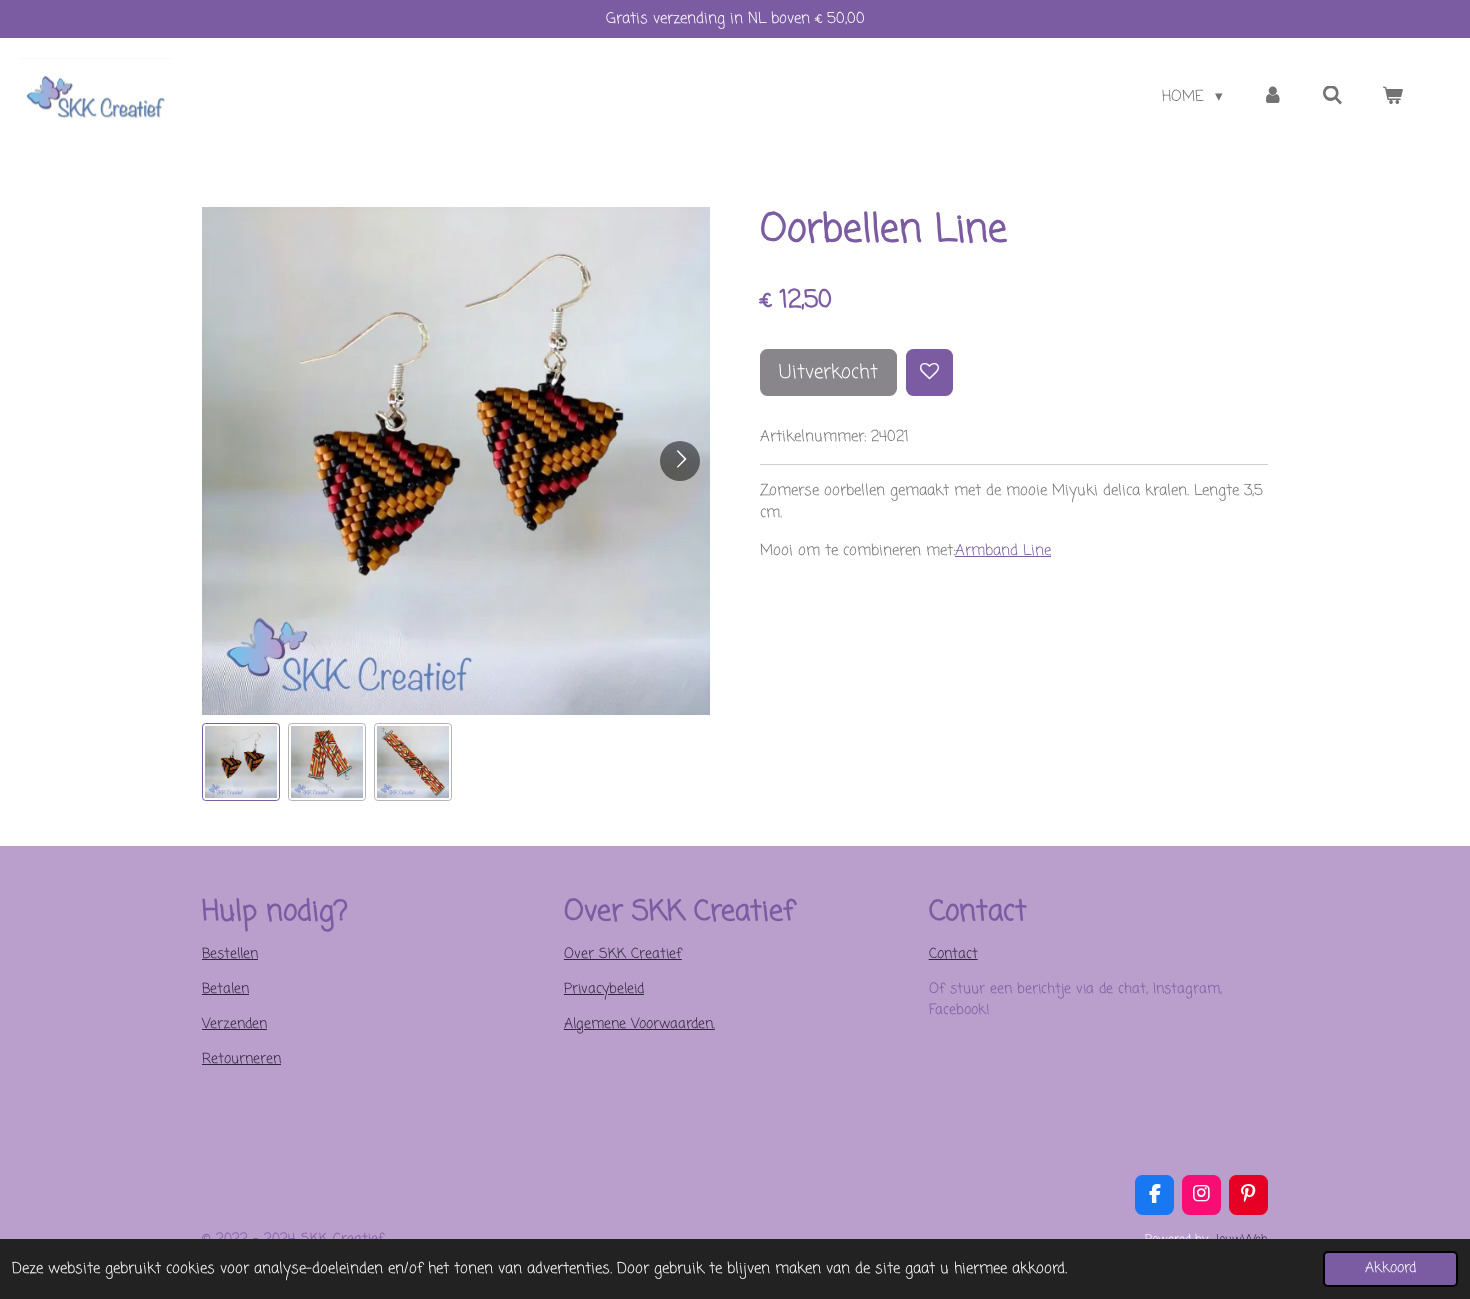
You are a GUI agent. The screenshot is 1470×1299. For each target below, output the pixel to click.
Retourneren (241, 1059)
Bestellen (230, 954)
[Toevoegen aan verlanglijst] (929, 372)
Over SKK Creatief (623, 954)
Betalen (225, 989)
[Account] (1272, 97)
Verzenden (234, 1024)
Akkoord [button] (1390, 1268)
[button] (241, 762)
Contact (953, 954)
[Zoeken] (1332, 97)
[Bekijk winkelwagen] (1392, 97)
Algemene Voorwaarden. (639, 1024)
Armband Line (1003, 551)
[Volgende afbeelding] (680, 461)
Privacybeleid (604, 989)
